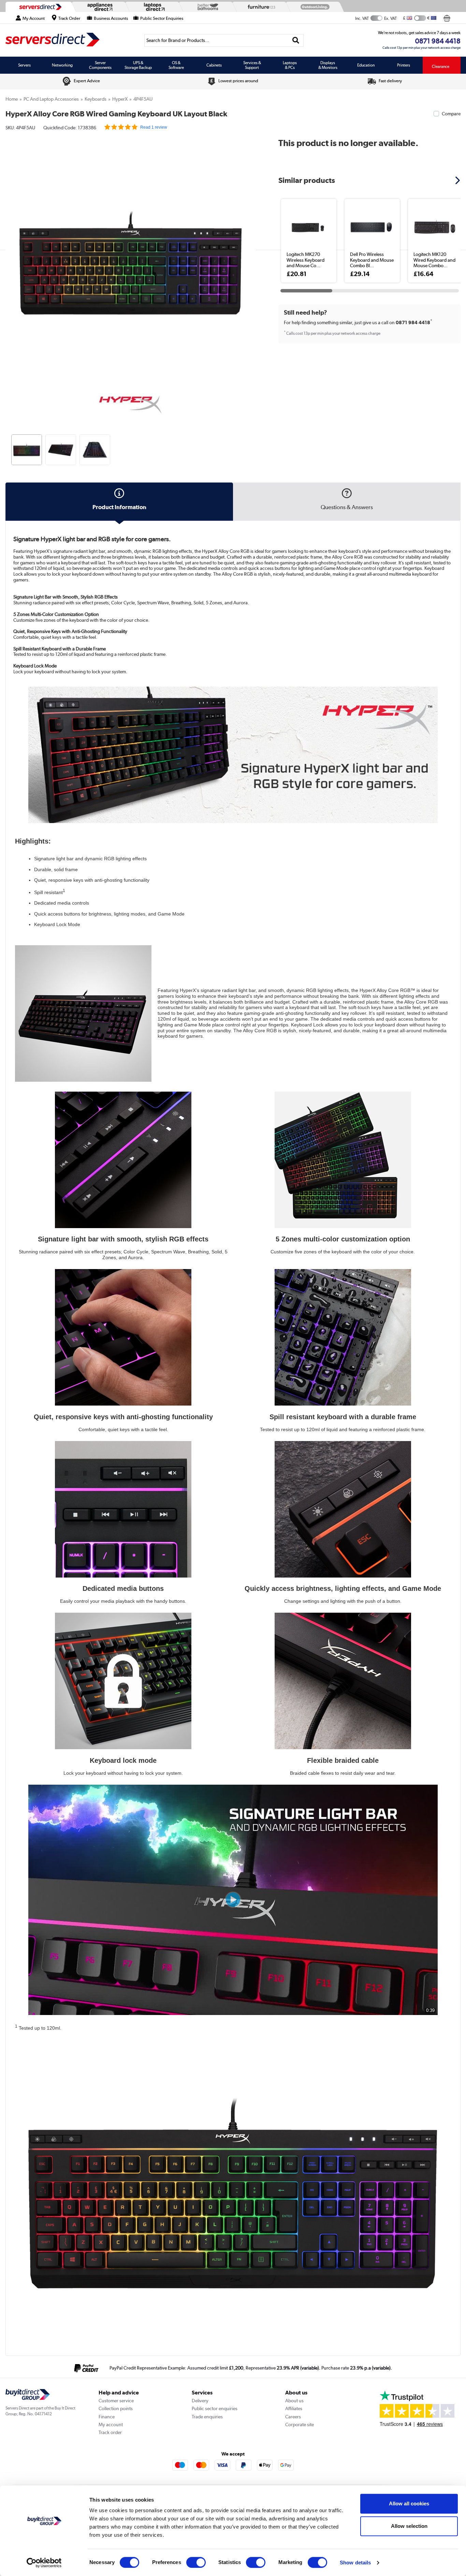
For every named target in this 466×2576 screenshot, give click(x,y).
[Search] (296, 40)
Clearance (441, 67)
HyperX (120, 99)
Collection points (116, 2408)
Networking (62, 65)
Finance (107, 2417)
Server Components (100, 65)
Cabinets (214, 65)
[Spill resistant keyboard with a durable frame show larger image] (343, 1337)
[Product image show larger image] (233, 755)
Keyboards (96, 99)
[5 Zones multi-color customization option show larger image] (343, 1160)
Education (366, 65)
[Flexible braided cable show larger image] (343, 1681)
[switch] (196, 2562)
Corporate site (300, 2424)
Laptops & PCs (290, 65)
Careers (293, 2417)
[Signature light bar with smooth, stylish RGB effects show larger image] (123, 1160)
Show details (355, 2563)
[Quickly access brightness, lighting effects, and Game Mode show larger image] (343, 1509)
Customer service (116, 2401)
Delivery (200, 2401)
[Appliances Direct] (99, 7)
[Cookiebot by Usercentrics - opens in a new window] (44, 2563)
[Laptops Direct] (153, 7)
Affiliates (294, 2408)
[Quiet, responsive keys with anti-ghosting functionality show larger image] (123, 1337)
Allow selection (409, 2526)
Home (12, 99)
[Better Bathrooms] (206, 7)
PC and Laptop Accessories (51, 99)
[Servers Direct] (40, 7)
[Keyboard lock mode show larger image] (123, 1681)
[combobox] (224, 40)
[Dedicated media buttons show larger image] (123, 1509)
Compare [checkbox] (451, 114)
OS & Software (176, 65)
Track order (110, 2432)
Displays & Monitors (328, 65)
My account (111, 2424)
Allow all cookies (409, 2503)
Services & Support (252, 65)
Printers (404, 65)
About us (294, 2401)
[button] (251, 255)
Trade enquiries (207, 2417)
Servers (24, 65)
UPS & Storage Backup (138, 65)
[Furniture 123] (260, 7)
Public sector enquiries (215, 2408)
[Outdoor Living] (314, 7)
